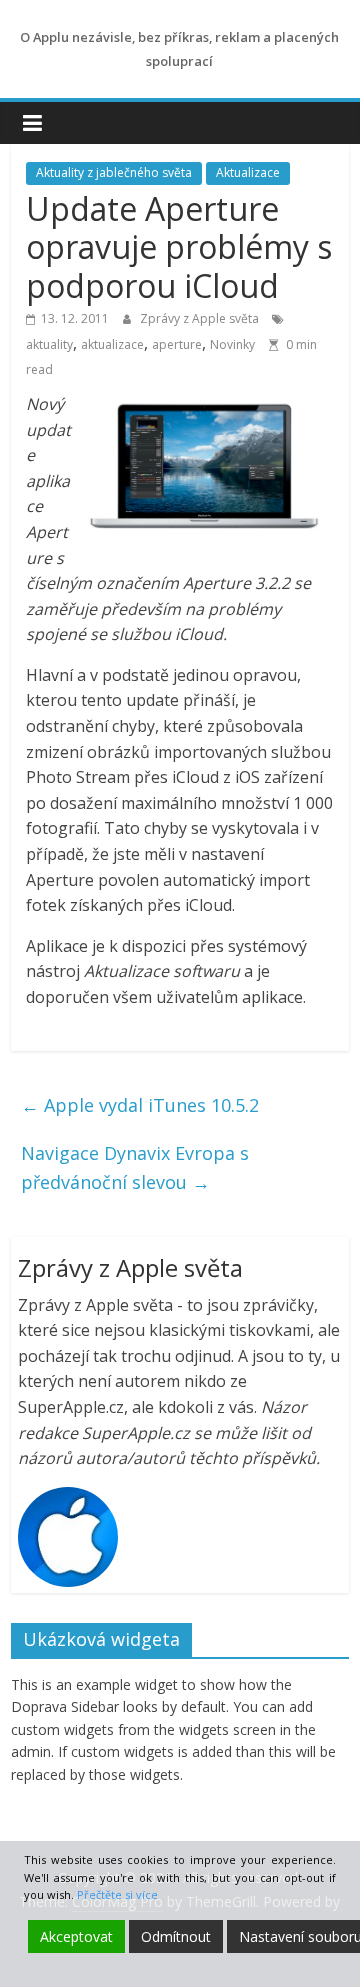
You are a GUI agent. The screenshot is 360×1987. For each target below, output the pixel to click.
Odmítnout (176, 1936)
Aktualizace (248, 172)
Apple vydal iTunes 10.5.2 (140, 1105)
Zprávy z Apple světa (201, 318)
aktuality (49, 344)
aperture (177, 344)
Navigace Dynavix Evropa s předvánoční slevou (135, 1167)
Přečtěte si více (117, 1894)
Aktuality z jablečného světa (114, 172)
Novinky (232, 344)
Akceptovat (76, 1936)
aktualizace (112, 344)
